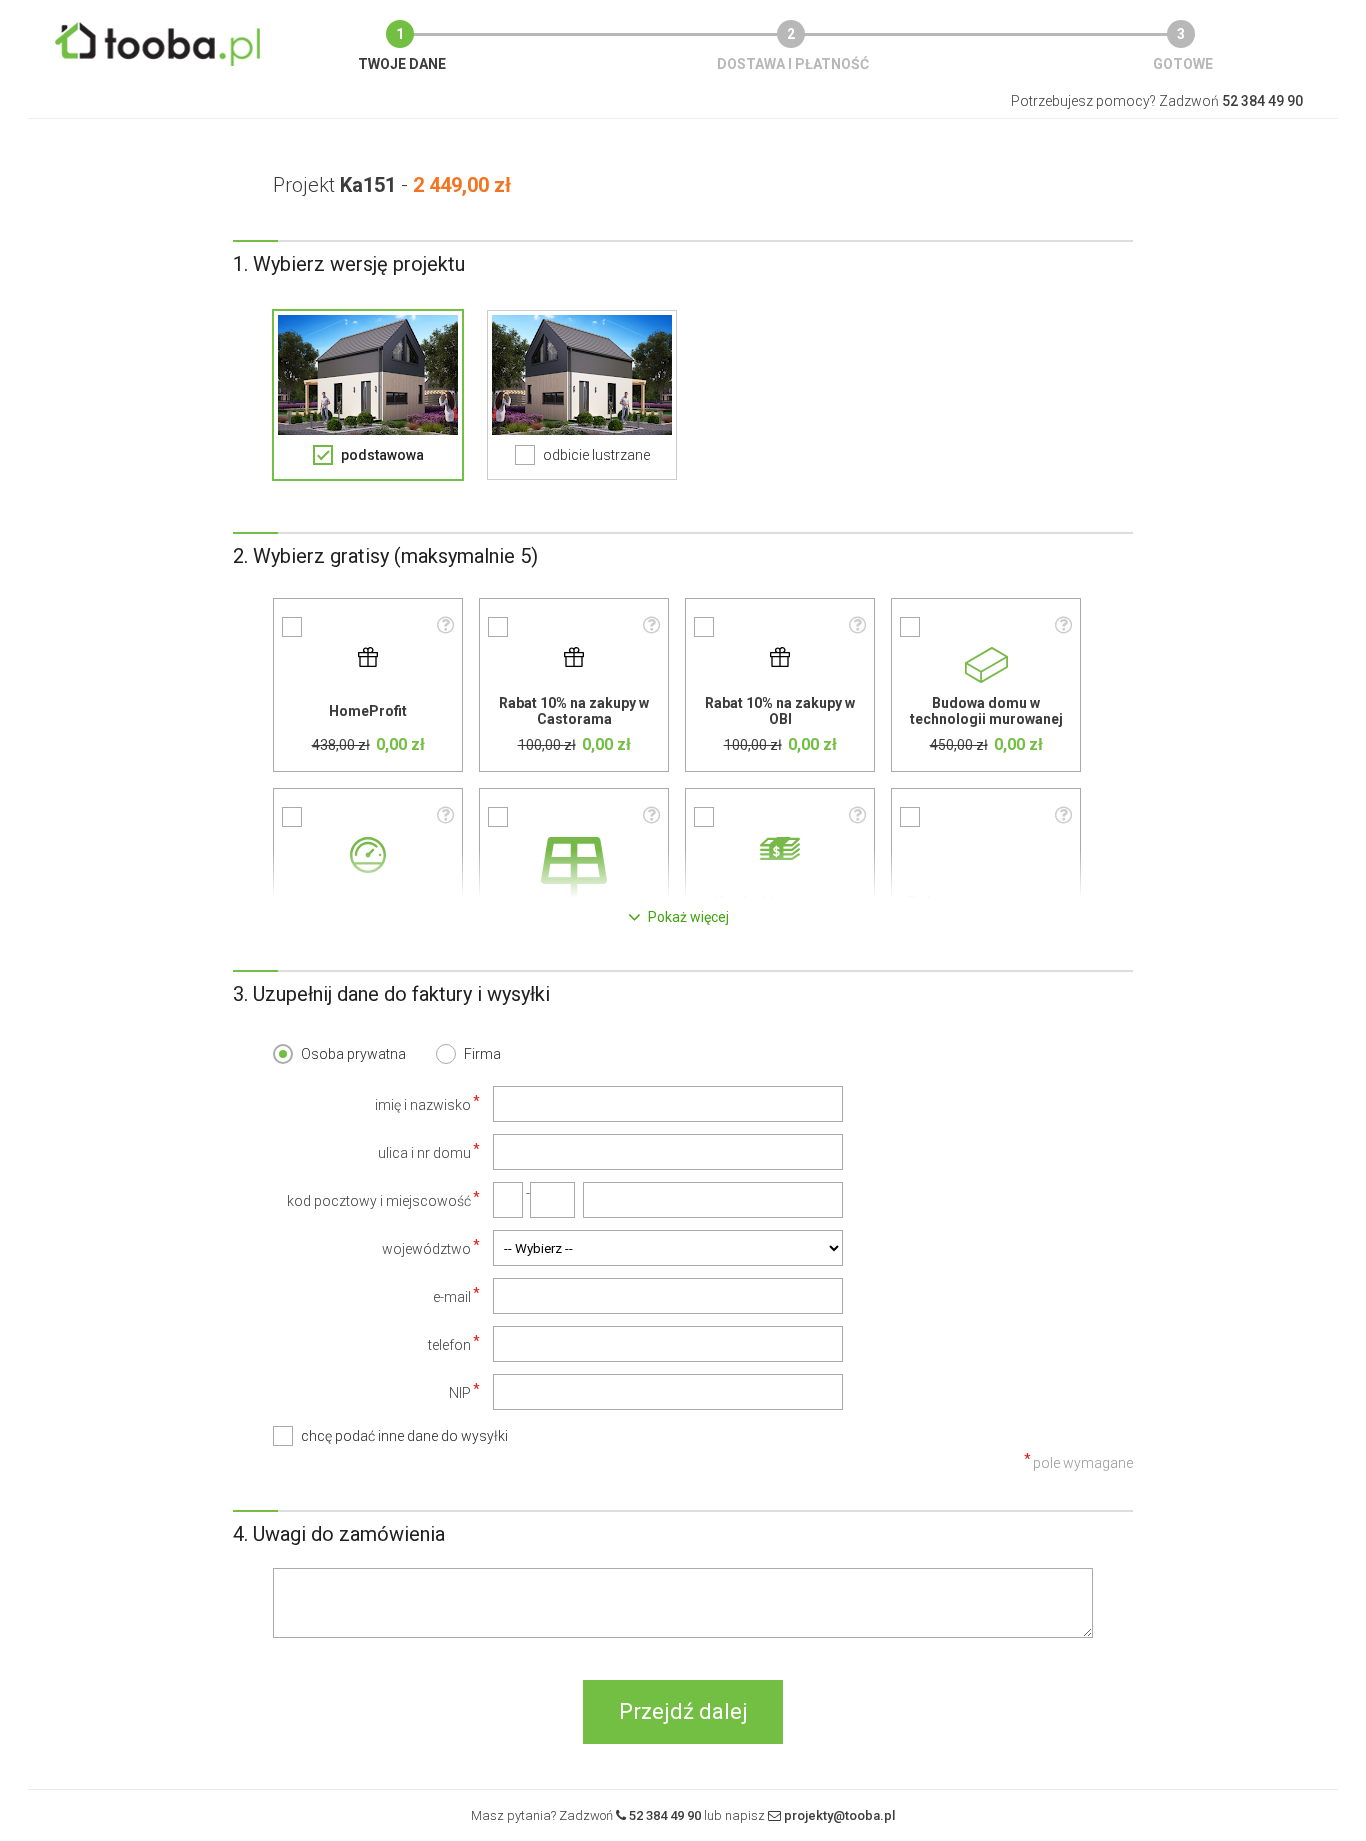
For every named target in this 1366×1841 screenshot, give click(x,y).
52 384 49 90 (665, 1815)
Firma (482, 1054)
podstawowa (382, 455)
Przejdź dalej (683, 1711)
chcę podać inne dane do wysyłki (404, 1436)
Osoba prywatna (353, 1054)
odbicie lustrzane (596, 455)
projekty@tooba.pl (839, 1815)
